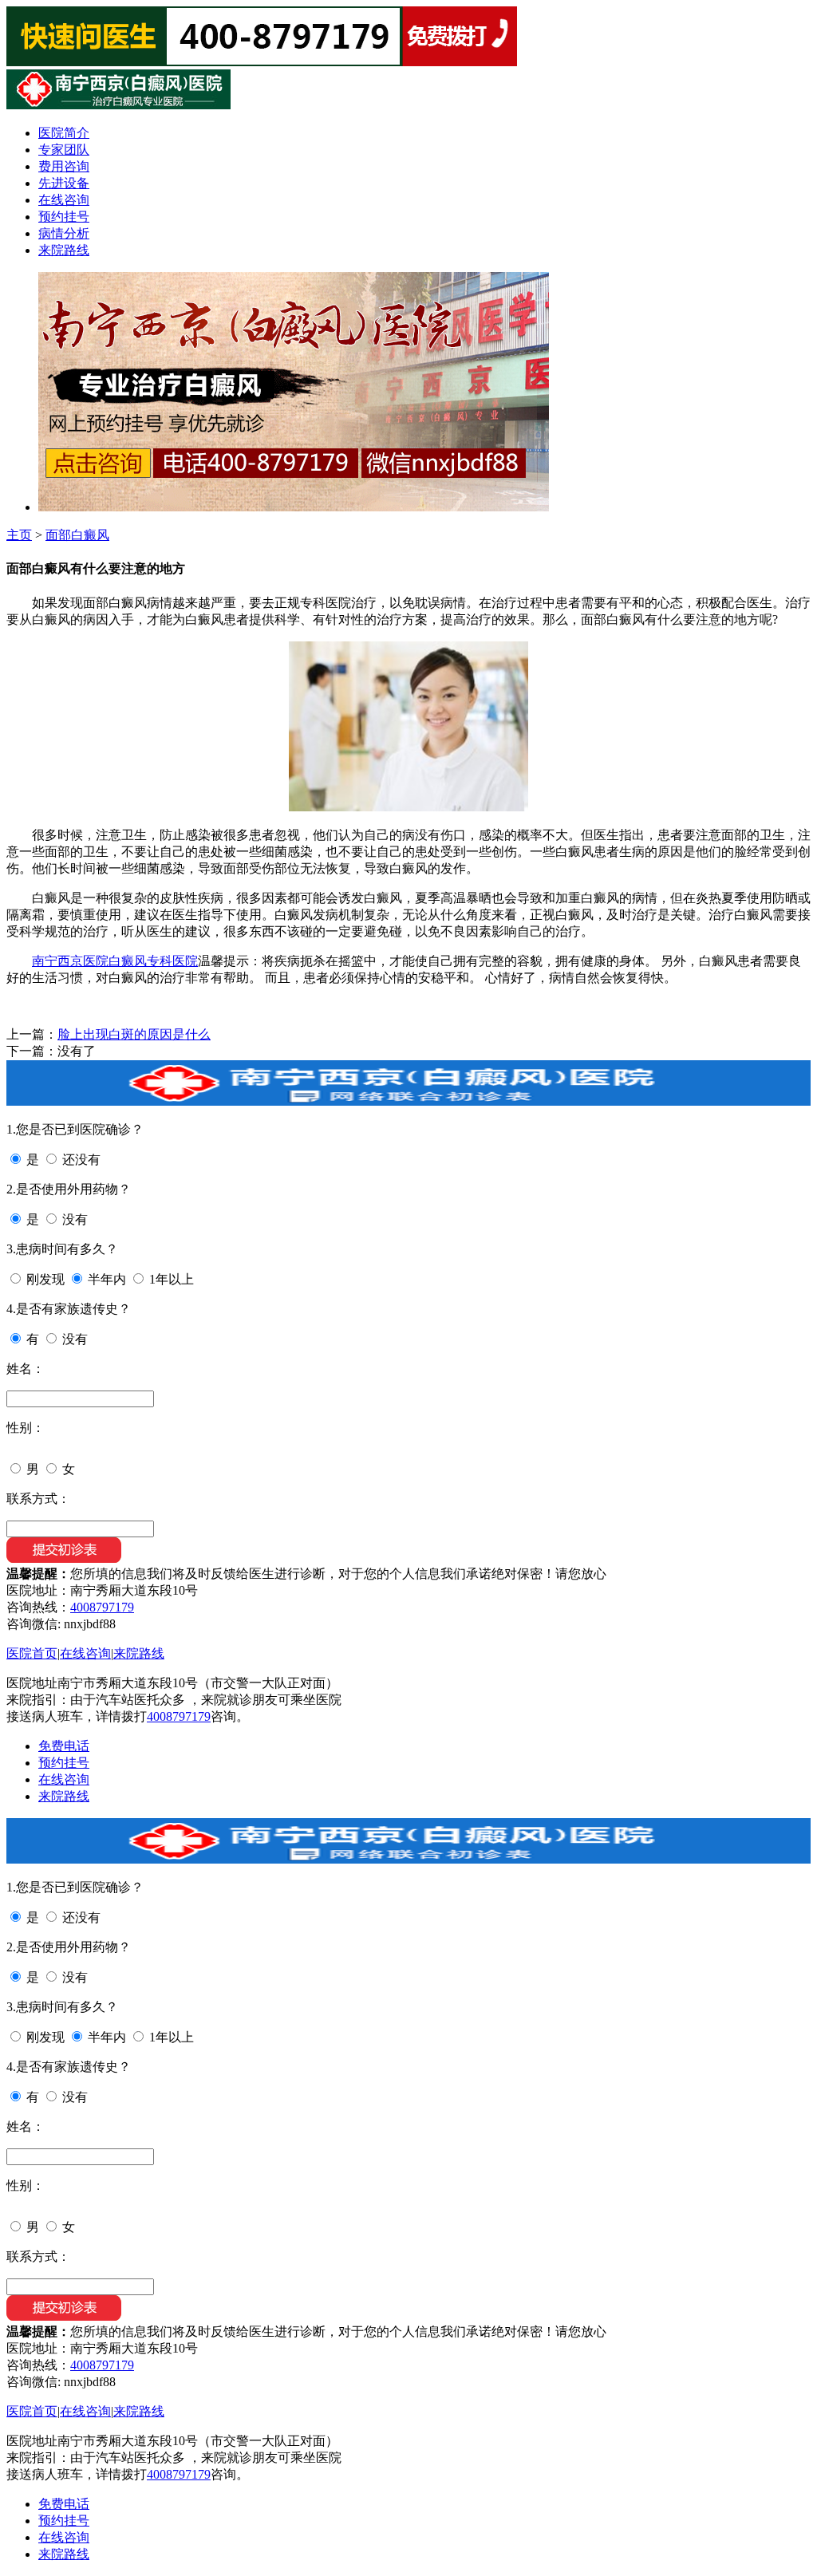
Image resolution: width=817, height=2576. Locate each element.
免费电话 (64, 1746)
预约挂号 (64, 217)
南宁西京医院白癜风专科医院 (115, 961)
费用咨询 (64, 166)
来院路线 (64, 250)
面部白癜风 (77, 535)
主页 (19, 535)
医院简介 (64, 133)
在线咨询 (64, 200)
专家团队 (64, 150)
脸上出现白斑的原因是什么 (134, 1034)
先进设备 (64, 183)
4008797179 (102, 1607)
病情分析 (64, 233)
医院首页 (32, 1653)
